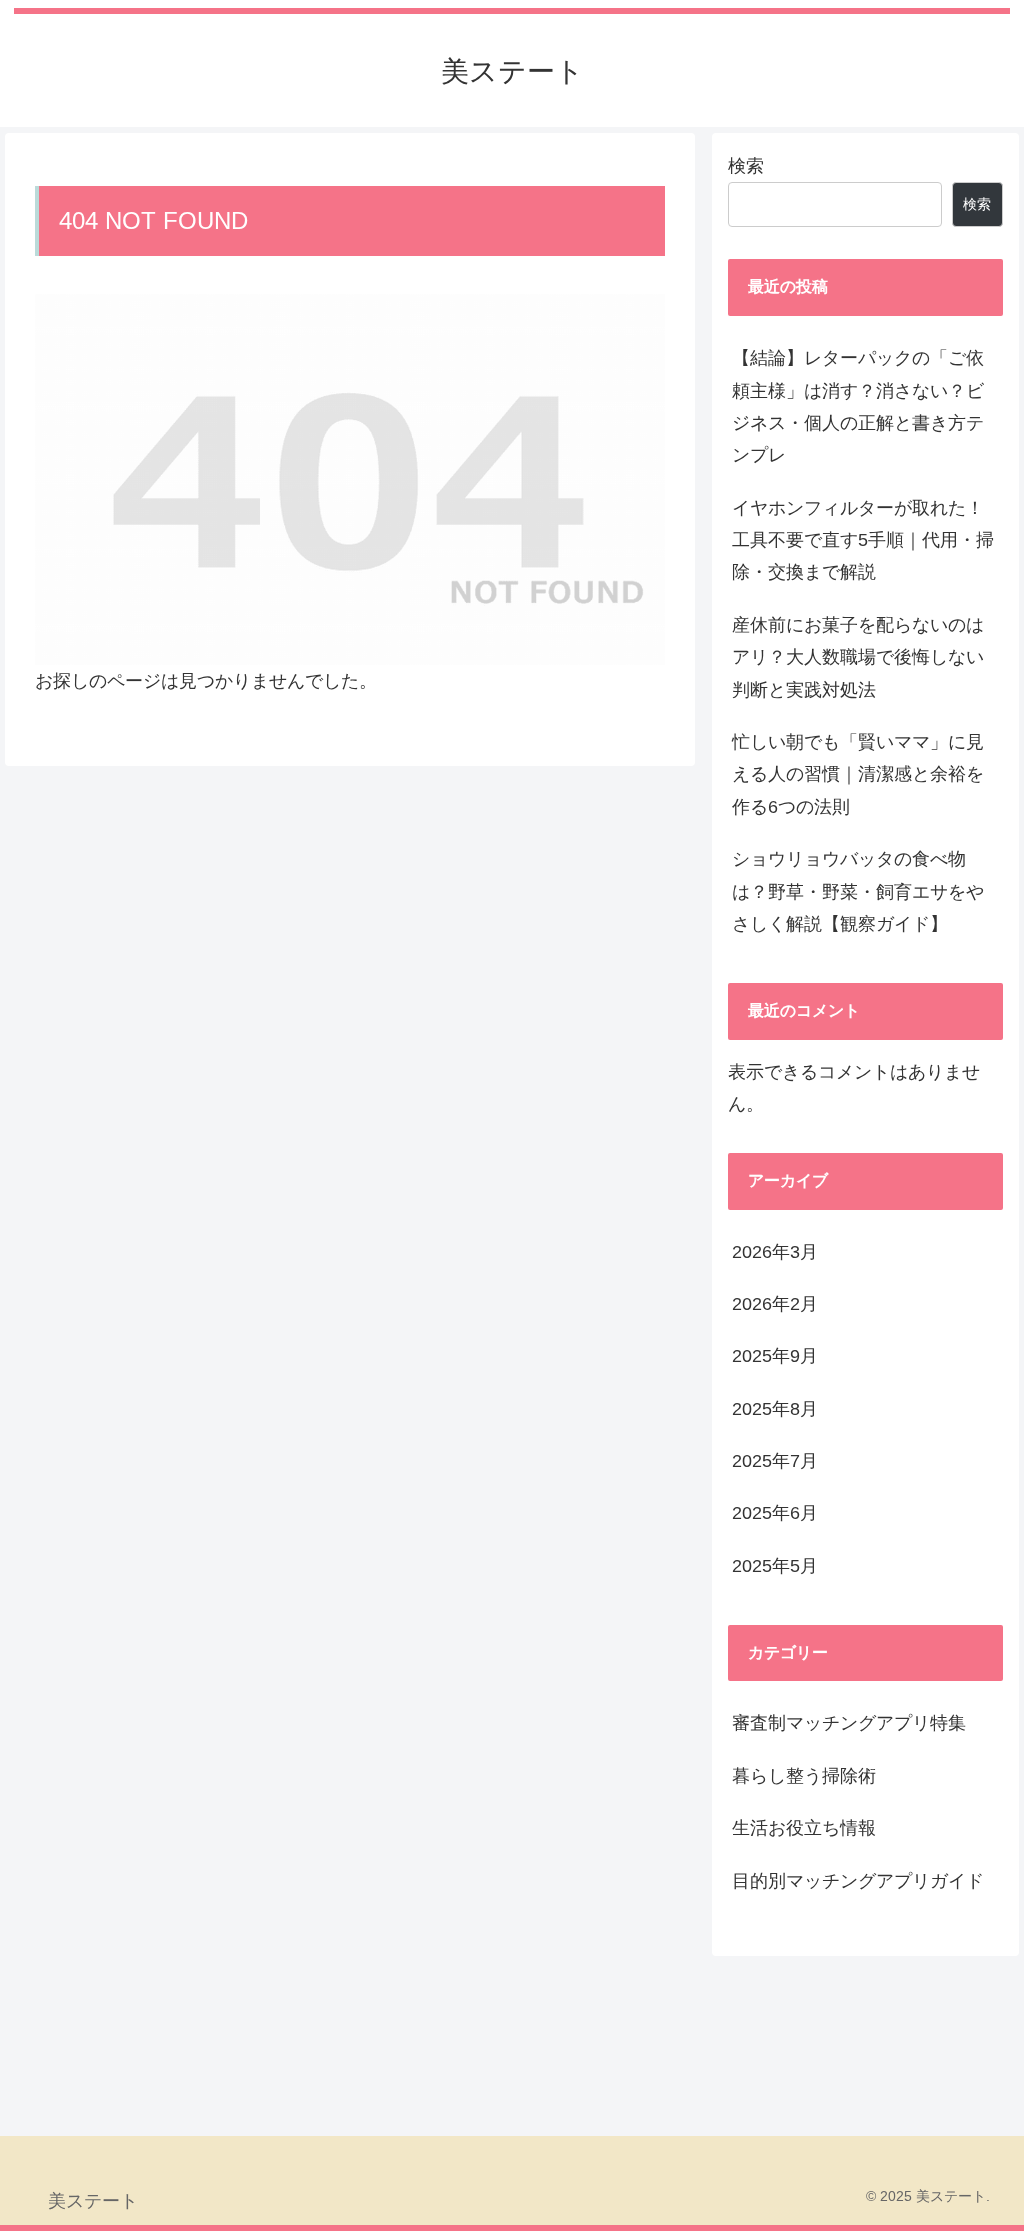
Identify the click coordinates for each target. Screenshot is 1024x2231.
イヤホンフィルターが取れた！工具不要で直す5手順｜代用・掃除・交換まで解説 (863, 540)
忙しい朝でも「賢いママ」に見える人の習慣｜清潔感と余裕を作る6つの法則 (858, 774)
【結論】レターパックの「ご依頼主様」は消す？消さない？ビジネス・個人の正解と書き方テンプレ (858, 406)
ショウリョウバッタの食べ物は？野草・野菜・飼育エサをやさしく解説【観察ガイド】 (858, 891)
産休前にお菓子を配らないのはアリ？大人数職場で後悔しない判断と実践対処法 (858, 657)
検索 (746, 166)
